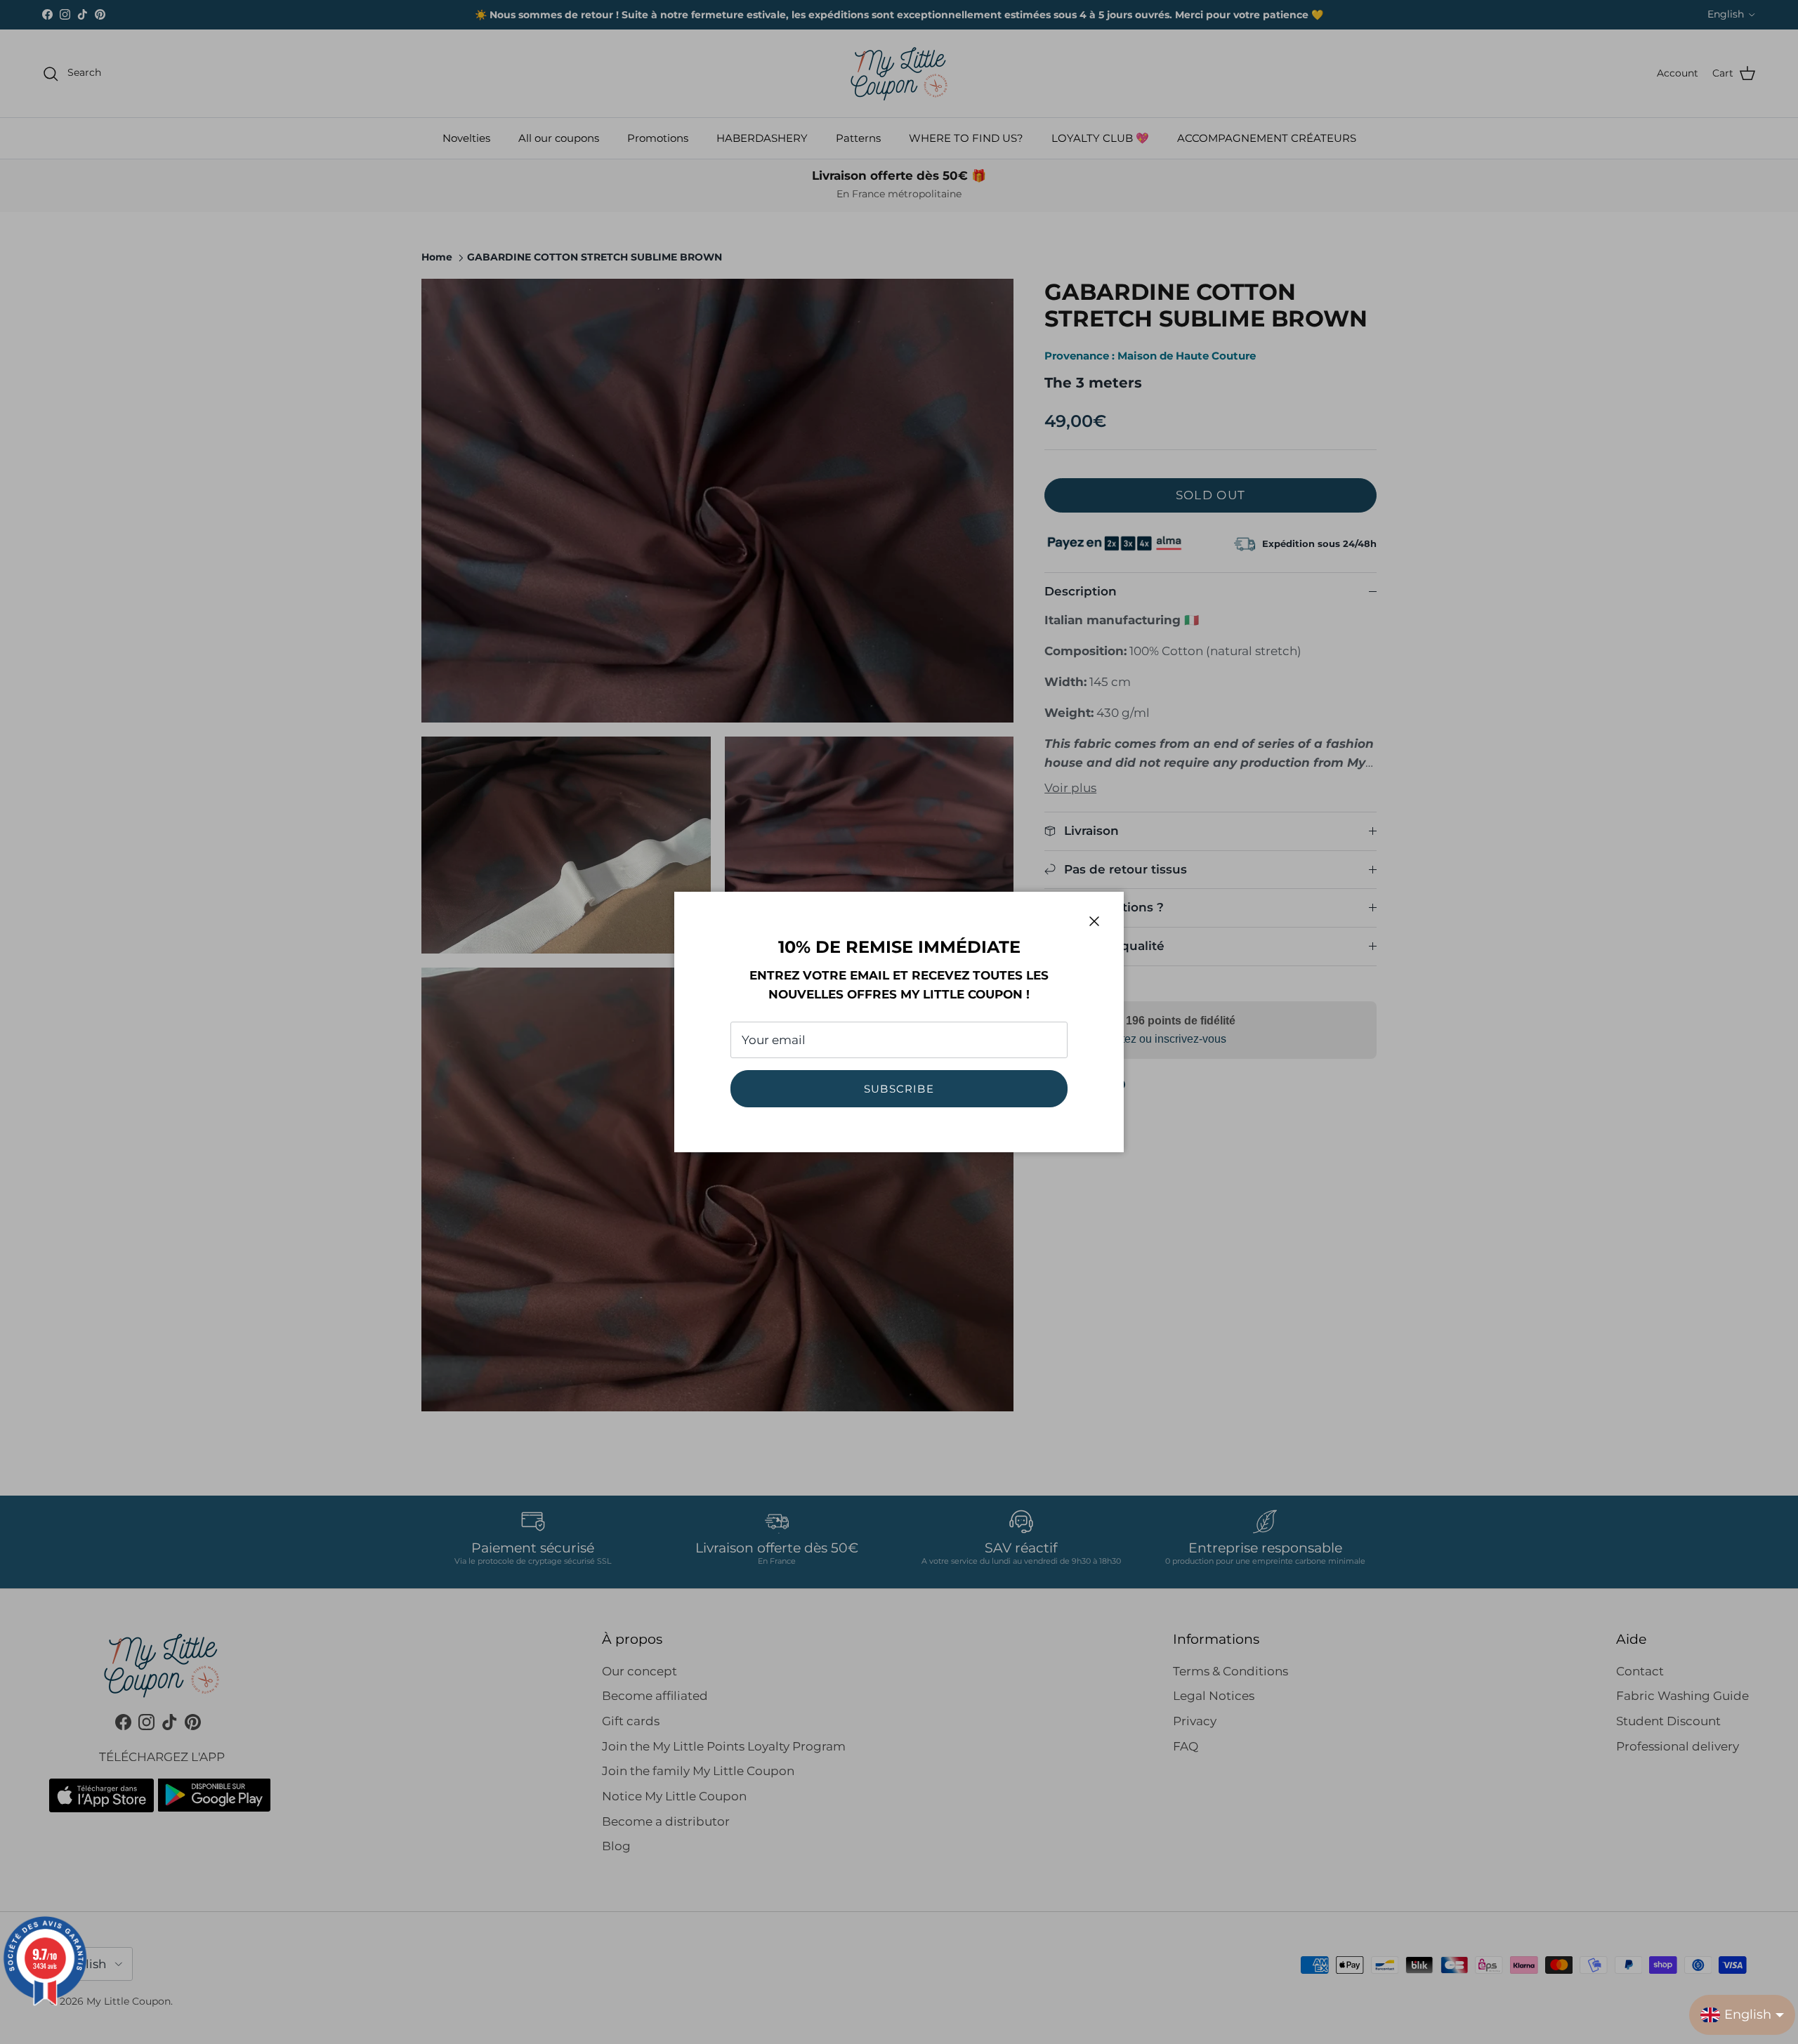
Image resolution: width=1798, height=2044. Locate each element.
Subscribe (899, 1089)
